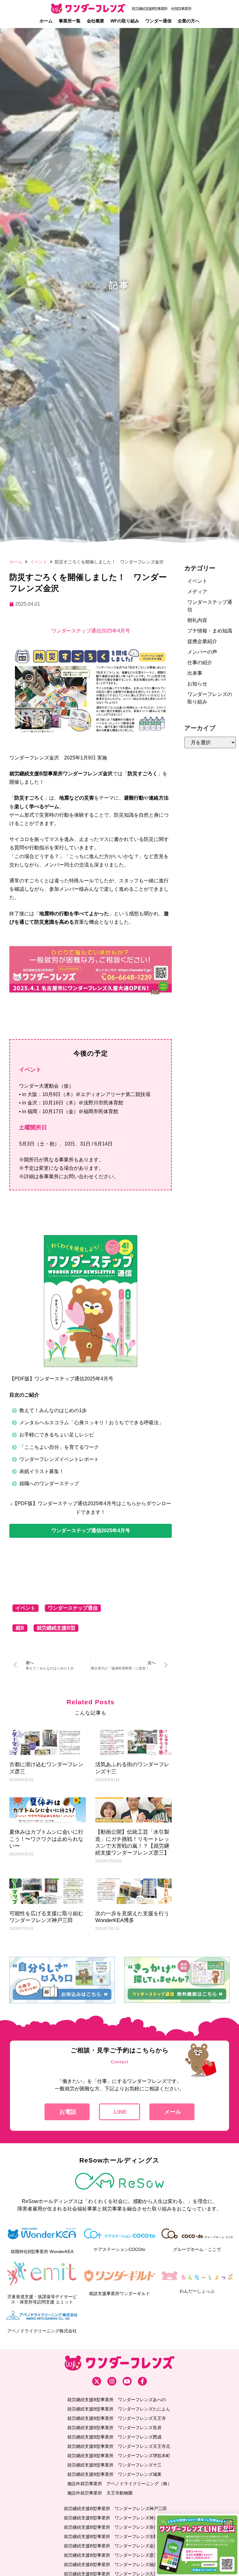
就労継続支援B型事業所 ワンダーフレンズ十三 (114, 2465)
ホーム (46, 21)
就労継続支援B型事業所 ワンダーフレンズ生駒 (111, 2536)
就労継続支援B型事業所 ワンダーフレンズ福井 (111, 2564)
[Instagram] (112, 2381)
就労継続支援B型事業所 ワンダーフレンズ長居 (114, 2428)
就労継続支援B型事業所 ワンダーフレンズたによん (119, 2409)
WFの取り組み (125, 21)
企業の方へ (189, 21)
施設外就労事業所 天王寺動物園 (100, 2493)
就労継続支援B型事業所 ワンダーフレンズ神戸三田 (115, 2508)
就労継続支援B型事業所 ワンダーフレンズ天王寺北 (119, 2446)
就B (20, 1628)
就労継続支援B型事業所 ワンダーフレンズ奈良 (111, 2527)
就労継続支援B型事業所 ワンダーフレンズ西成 (114, 2437)
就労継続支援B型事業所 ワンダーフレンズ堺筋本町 (119, 2456)
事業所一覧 (70, 21)
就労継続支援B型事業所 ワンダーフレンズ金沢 (111, 2546)
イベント (39, 562)
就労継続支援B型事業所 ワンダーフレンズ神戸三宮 (115, 2518)
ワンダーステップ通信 (73, 1608)
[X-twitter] (97, 2381)
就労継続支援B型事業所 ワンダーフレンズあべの (117, 2400)
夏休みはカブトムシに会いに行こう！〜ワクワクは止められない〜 (46, 1839)
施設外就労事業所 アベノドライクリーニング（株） (119, 2484)
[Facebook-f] (142, 2381)
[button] (91, 1531)
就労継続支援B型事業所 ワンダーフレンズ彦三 (111, 2555)
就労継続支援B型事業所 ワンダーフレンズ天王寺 (117, 2418)
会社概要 (96, 21)
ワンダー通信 (158, 21)
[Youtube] (127, 2381)
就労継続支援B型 (56, 1628)
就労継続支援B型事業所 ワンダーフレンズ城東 (114, 2474)
